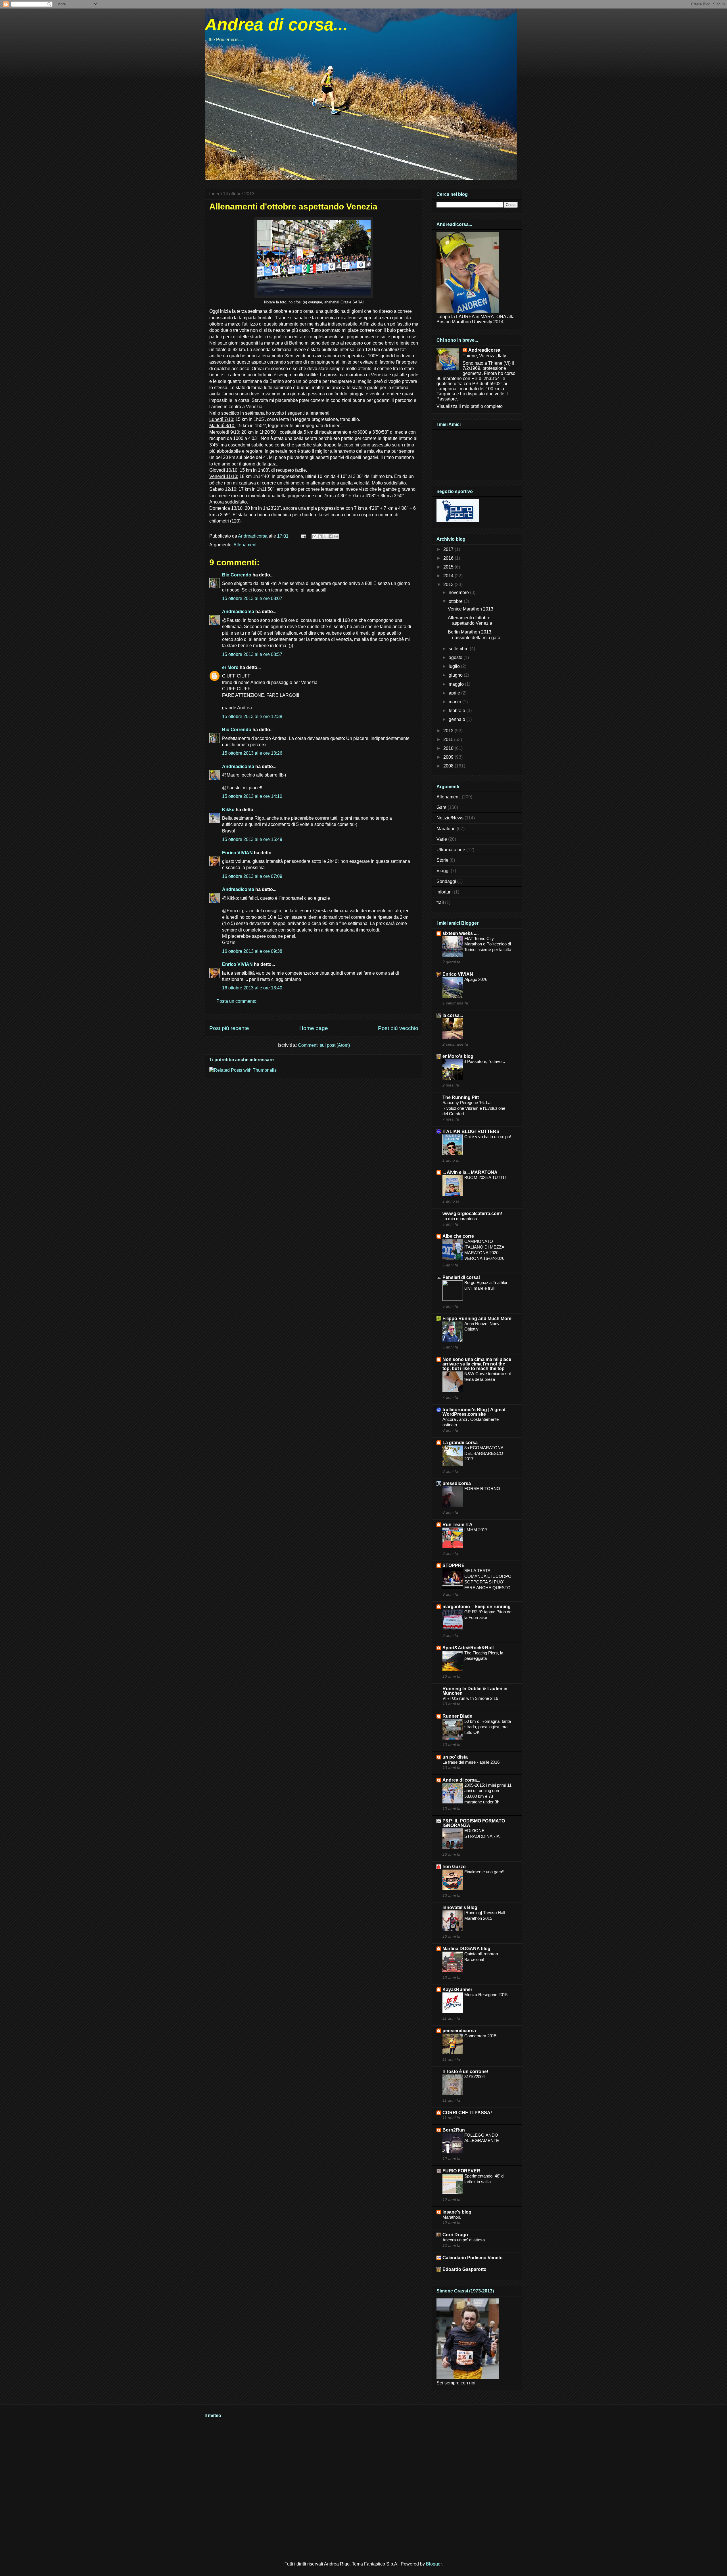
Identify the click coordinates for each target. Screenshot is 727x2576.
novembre (459, 592)
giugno (456, 675)
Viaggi (443, 871)
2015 (449, 567)
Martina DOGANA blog (466, 1949)
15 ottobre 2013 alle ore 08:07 (252, 598)
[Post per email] (303, 536)
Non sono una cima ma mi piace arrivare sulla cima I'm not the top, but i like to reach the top (477, 1364)
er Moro (230, 667)
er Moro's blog (458, 1056)
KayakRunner (457, 1989)
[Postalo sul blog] (320, 536)
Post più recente (229, 1028)
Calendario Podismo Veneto (473, 2258)
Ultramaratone (451, 850)
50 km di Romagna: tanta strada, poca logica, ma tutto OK (488, 1727)
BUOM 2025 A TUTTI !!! (486, 1177)
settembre (459, 649)
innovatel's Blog (460, 1907)
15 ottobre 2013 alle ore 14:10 (252, 796)
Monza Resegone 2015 (486, 1995)
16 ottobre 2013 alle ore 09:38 (252, 951)
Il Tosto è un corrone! (465, 2072)
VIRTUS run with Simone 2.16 (470, 1698)
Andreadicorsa (238, 612)
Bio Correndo (237, 575)
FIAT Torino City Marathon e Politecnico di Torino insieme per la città (488, 944)
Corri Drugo (455, 2235)
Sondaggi (446, 881)
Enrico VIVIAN (237, 853)
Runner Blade (457, 1716)
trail (440, 902)
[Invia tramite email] (314, 536)
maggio (457, 684)
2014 (449, 576)
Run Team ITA (457, 1525)
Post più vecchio (398, 1028)
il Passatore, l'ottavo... (485, 1061)
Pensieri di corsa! (461, 1277)
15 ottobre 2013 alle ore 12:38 (252, 717)
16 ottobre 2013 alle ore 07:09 (252, 876)
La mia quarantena (460, 1219)
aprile (455, 693)
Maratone (446, 829)
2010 (449, 748)
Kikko (228, 810)
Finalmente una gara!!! (485, 1872)
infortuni (445, 892)
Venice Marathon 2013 (471, 609)
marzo (456, 702)
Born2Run (454, 2130)
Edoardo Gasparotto (464, 2269)
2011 (449, 740)
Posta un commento (236, 1001)
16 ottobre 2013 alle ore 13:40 (252, 988)
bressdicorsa (457, 1483)
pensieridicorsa (459, 2031)
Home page (314, 1028)
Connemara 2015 (480, 2036)
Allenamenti (246, 545)
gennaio (457, 719)
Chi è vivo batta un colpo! (488, 1137)
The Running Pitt (461, 1097)
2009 (449, 757)
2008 (449, 766)
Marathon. (452, 2217)
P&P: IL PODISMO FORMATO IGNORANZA (474, 1823)
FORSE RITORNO (482, 1489)
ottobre (456, 601)
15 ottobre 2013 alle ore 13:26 (252, 753)
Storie (442, 860)
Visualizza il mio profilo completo (470, 406)
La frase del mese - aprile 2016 (471, 1762)
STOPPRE (454, 1565)
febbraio (457, 711)
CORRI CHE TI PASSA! (467, 2113)
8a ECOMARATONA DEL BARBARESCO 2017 (484, 1453)
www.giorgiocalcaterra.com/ (472, 1213)
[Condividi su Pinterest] (336, 536)
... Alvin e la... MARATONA (470, 1172)
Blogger (434, 2564)
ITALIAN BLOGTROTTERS (471, 1131)
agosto (456, 657)
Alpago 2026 (476, 979)
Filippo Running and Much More (477, 1319)
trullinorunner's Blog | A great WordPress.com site (474, 1412)
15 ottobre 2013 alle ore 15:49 (252, 839)
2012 (449, 731)
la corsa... (453, 1015)
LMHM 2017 (476, 1530)
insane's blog (457, 2212)
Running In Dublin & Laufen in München (475, 1691)
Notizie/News (450, 818)
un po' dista (455, 1757)
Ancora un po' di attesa (464, 2240)
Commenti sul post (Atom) (324, 1045)
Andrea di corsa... (276, 25)
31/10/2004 (475, 2077)
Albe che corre (458, 1236)
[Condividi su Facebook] (331, 536)
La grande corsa (460, 1443)
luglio (455, 666)
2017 (449, 549)
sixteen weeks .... (460, 933)
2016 (449, 558)
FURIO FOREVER (461, 2171)
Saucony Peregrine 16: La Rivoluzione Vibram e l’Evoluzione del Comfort (474, 1108)
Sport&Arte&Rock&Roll (468, 1648)
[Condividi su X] (325, 536)
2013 (449, 585)
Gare (441, 807)
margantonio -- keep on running (477, 1607)
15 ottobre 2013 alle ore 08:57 (252, 654)
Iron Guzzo (454, 1867)
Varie (442, 839)
